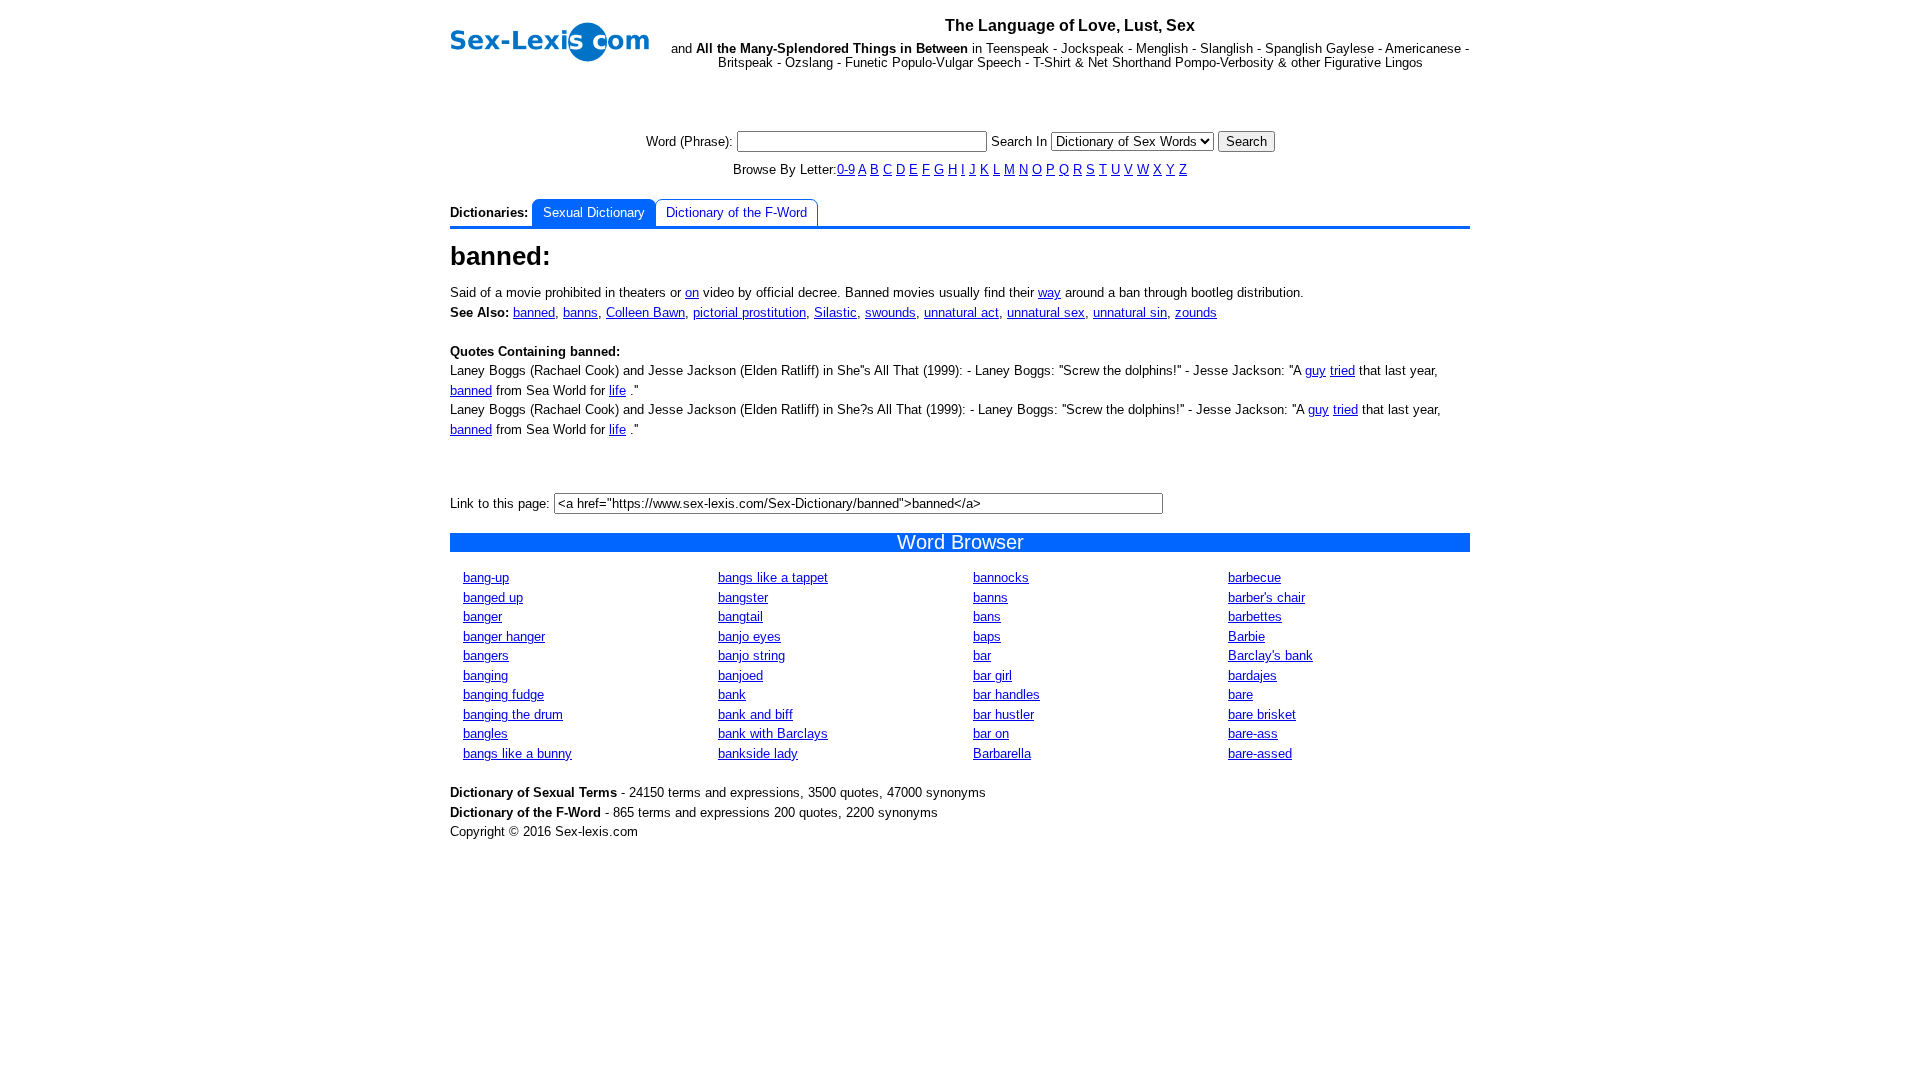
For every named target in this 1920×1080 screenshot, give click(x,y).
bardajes (1252, 675)
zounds (1196, 312)
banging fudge (503, 694)
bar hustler (1003, 714)
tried (1342, 370)
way (1049, 292)
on (692, 292)
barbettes (1255, 616)
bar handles (1006, 694)
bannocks (1001, 577)
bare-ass (1253, 733)
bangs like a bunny (517, 753)
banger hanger (504, 636)
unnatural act (961, 312)
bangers (486, 655)
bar (982, 655)
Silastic (835, 312)
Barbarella (1002, 753)
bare (1240, 694)
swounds (890, 312)
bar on (991, 733)
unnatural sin (1130, 312)
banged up (493, 597)
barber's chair (1266, 597)
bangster (743, 597)
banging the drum (513, 714)
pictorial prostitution (749, 312)
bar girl (992, 675)
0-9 (846, 169)
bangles (485, 733)
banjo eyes (749, 636)
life (617, 390)
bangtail (740, 616)
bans (987, 616)
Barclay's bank (1270, 655)
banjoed (740, 675)
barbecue (1254, 577)
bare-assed (1260, 753)
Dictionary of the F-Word (736, 212)
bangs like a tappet (773, 577)
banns (580, 312)
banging (485, 675)
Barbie (1246, 636)
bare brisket (1262, 714)
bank (732, 694)
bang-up (486, 577)
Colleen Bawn (645, 312)
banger (482, 616)
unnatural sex (1046, 312)
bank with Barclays (773, 733)
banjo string (751, 655)
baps (987, 636)
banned (534, 312)
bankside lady (758, 753)
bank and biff (755, 714)
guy (1315, 370)
